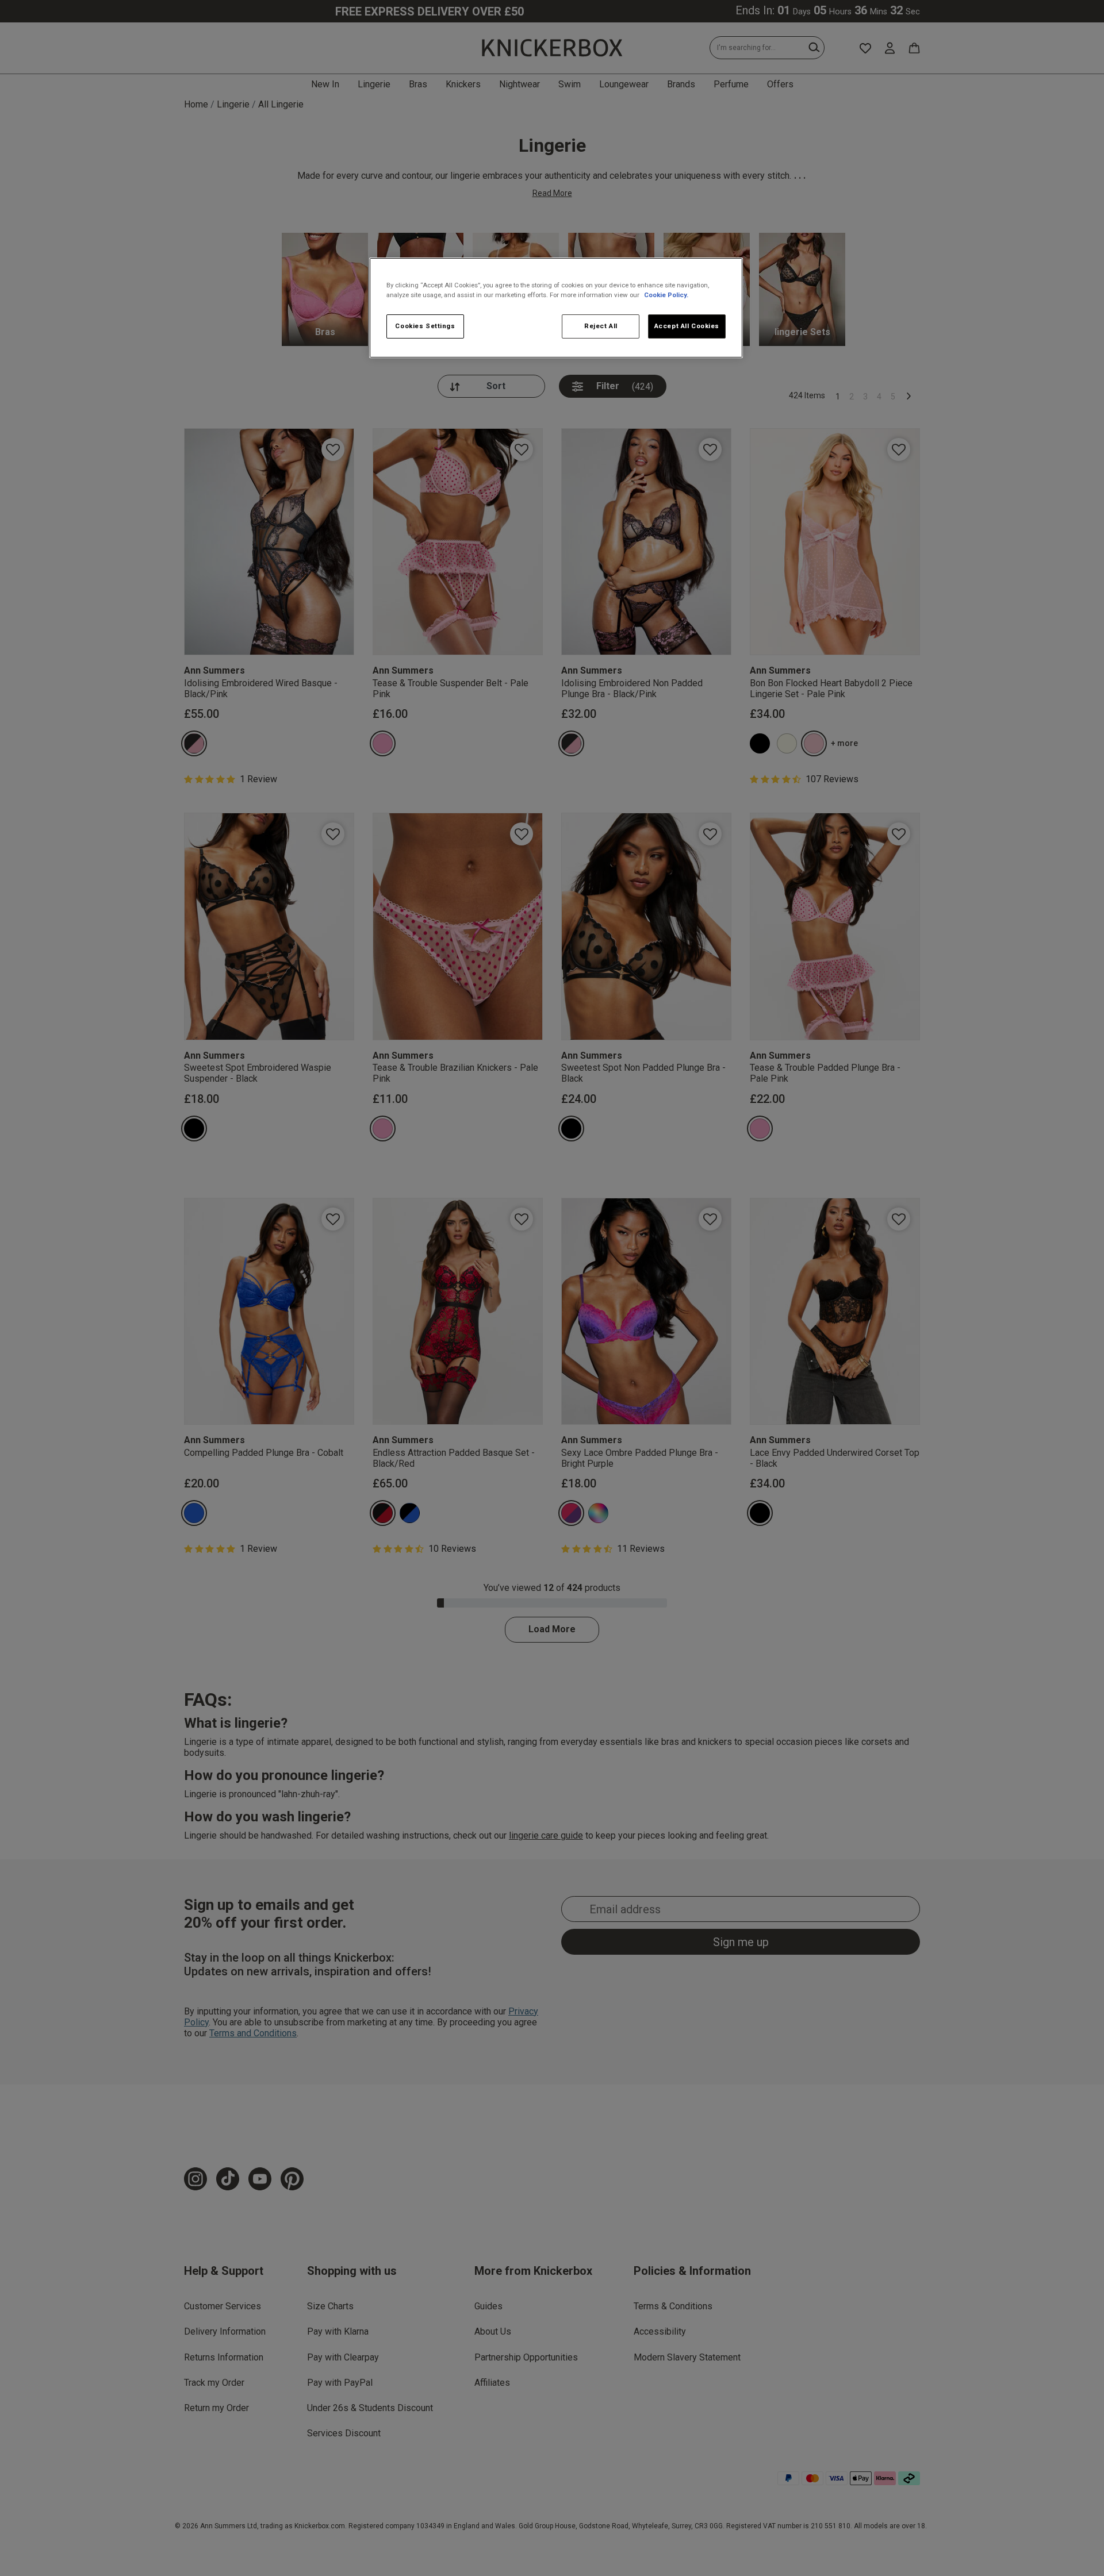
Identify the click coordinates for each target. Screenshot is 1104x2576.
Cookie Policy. (666, 295)
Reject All (601, 326)
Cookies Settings (425, 326)
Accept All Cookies (687, 326)
